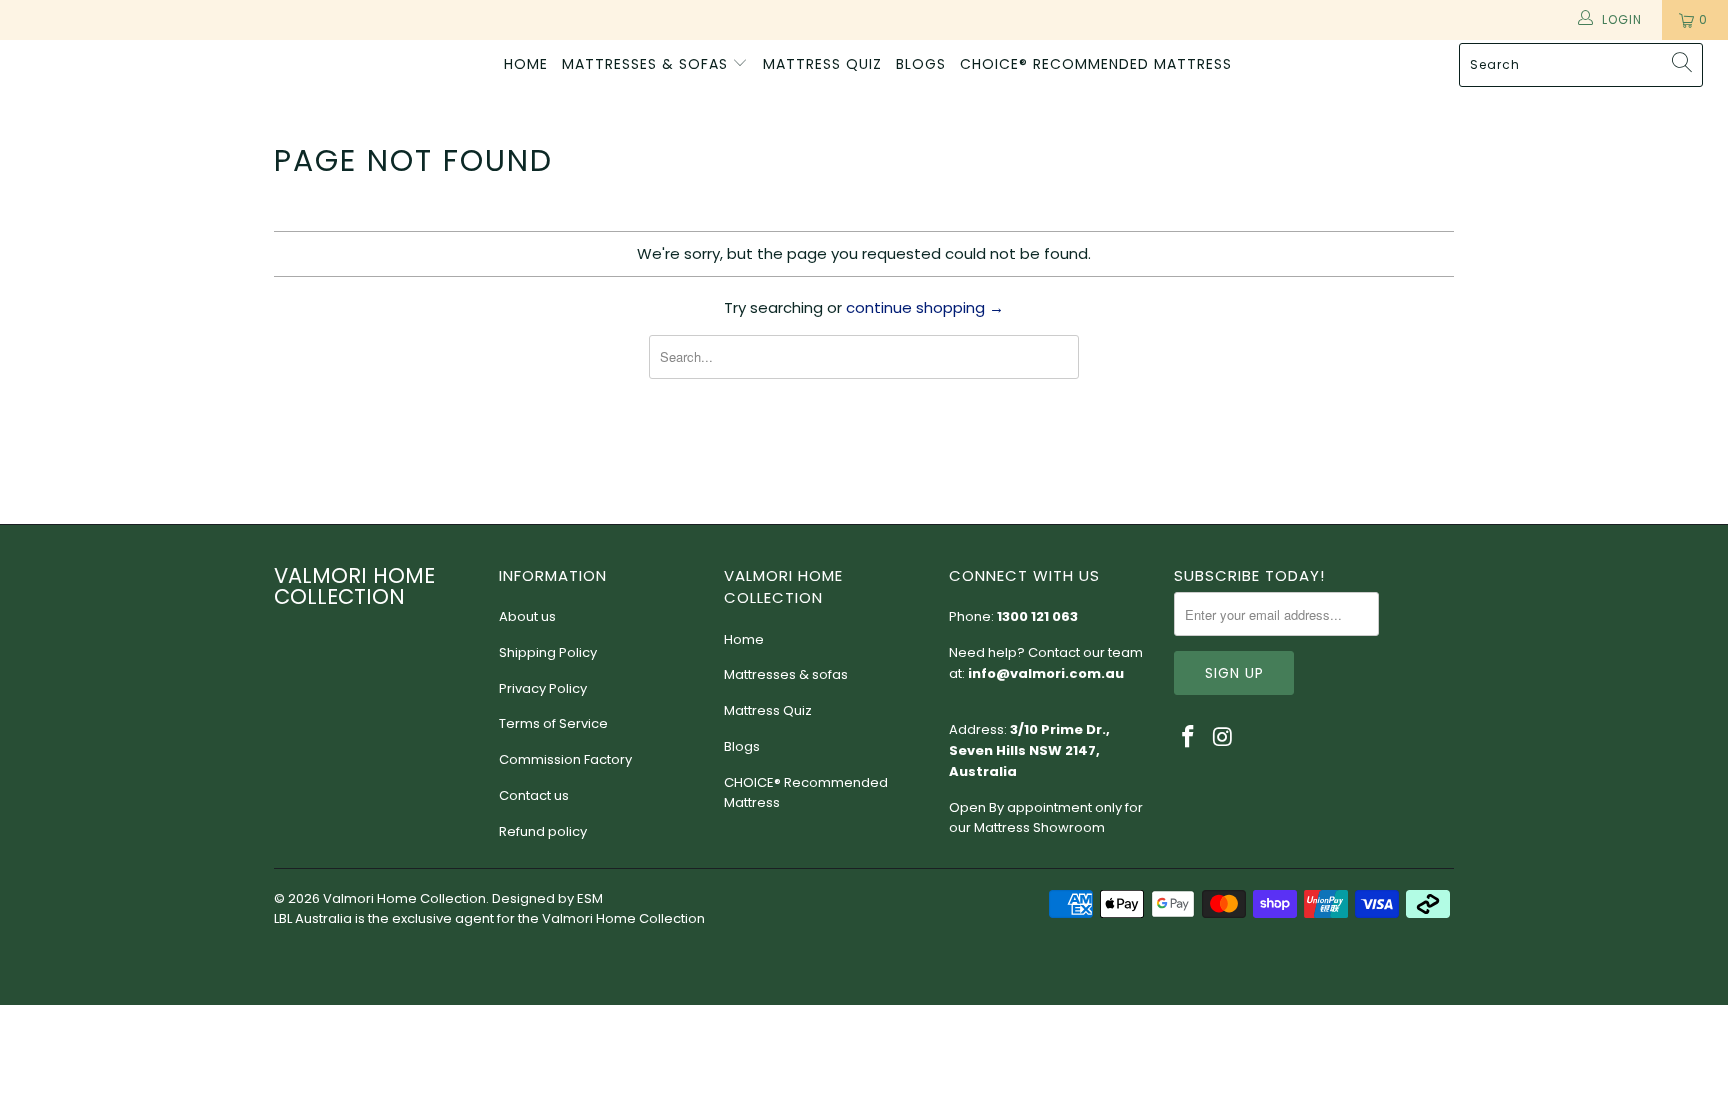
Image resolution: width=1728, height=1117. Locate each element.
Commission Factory (565, 759)
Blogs (921, 64)
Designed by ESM (547, 898)
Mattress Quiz (822, 64)
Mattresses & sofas (647, 64)
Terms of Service (553, 723)
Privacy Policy (543, 688)
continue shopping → (925, 307)
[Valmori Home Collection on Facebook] (1189, 738)
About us (527, 616)
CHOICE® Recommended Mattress (1096, 64)
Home (526, 64)
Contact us (534, 795)
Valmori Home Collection (95, 72)
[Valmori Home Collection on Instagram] (1224, 738)
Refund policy (543, 831)
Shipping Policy (548, 652)
